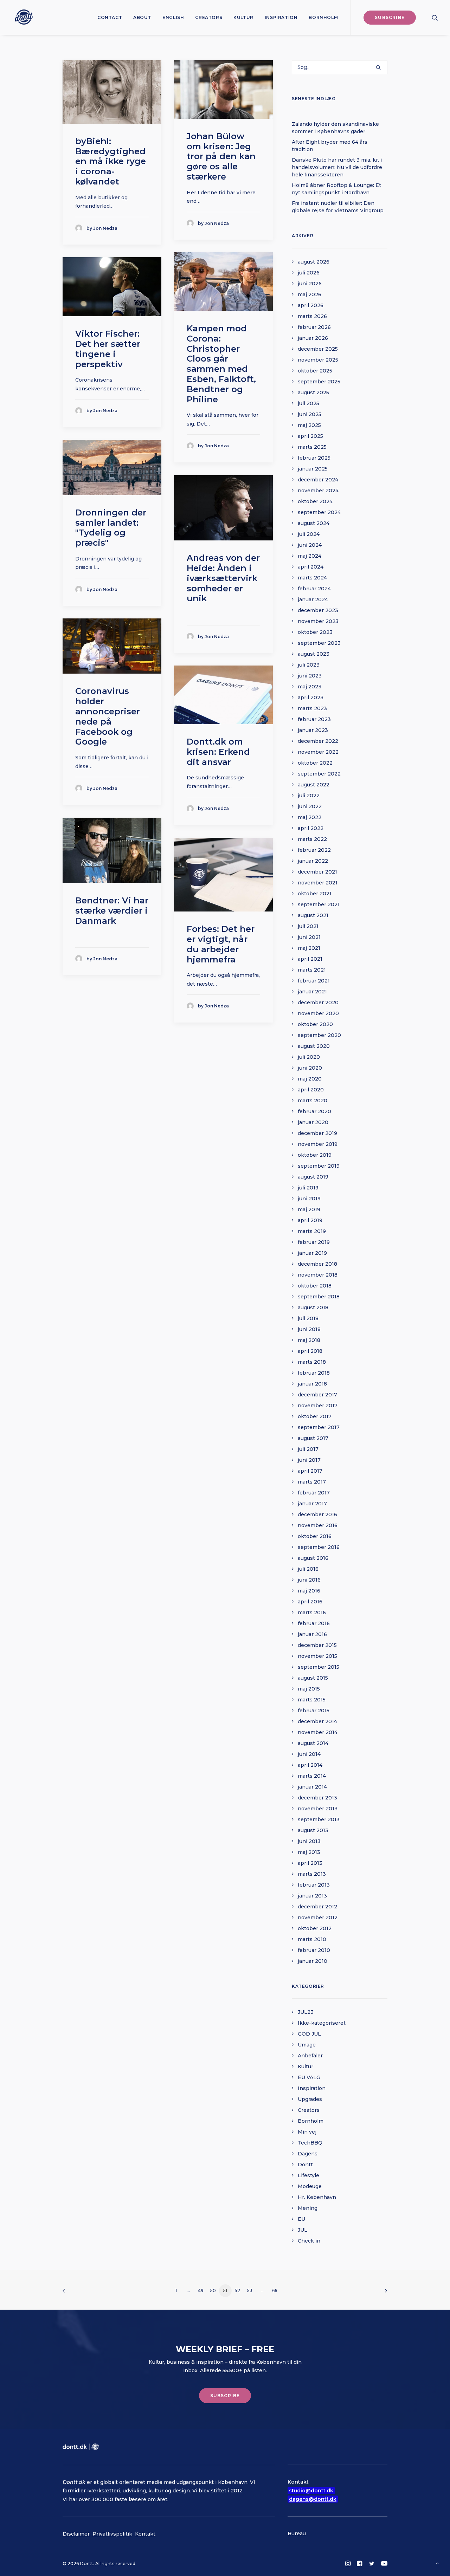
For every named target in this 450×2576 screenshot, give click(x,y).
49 (201, 2291)
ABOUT (142, 17)
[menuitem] (110, 17)
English (173, 17)
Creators (209, 17)
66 (275, 2291)
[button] (435, 17)
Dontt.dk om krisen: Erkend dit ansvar (218, 752)
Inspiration (281, 17)
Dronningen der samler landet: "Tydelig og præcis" (111, 528)
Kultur (243, 17)
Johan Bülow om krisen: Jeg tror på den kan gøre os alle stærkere (221, 156)
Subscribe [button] (225, 2396)
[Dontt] (22, 17)
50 (213, 2291)
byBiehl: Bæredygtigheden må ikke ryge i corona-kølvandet (111, 161)
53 (250, 2291)
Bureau (297, 2533)
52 (237, 2291)
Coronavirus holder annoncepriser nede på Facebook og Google (108, 716)
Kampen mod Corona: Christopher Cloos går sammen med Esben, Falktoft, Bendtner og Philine (221, 364)
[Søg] (340, 67)
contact (110, 17)
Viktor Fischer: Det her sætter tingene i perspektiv (108, 349)
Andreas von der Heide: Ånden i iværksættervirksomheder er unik (223, 578)
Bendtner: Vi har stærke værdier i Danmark (112, 911)
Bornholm (323, 17)
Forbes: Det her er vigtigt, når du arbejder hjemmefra (221, 944)
